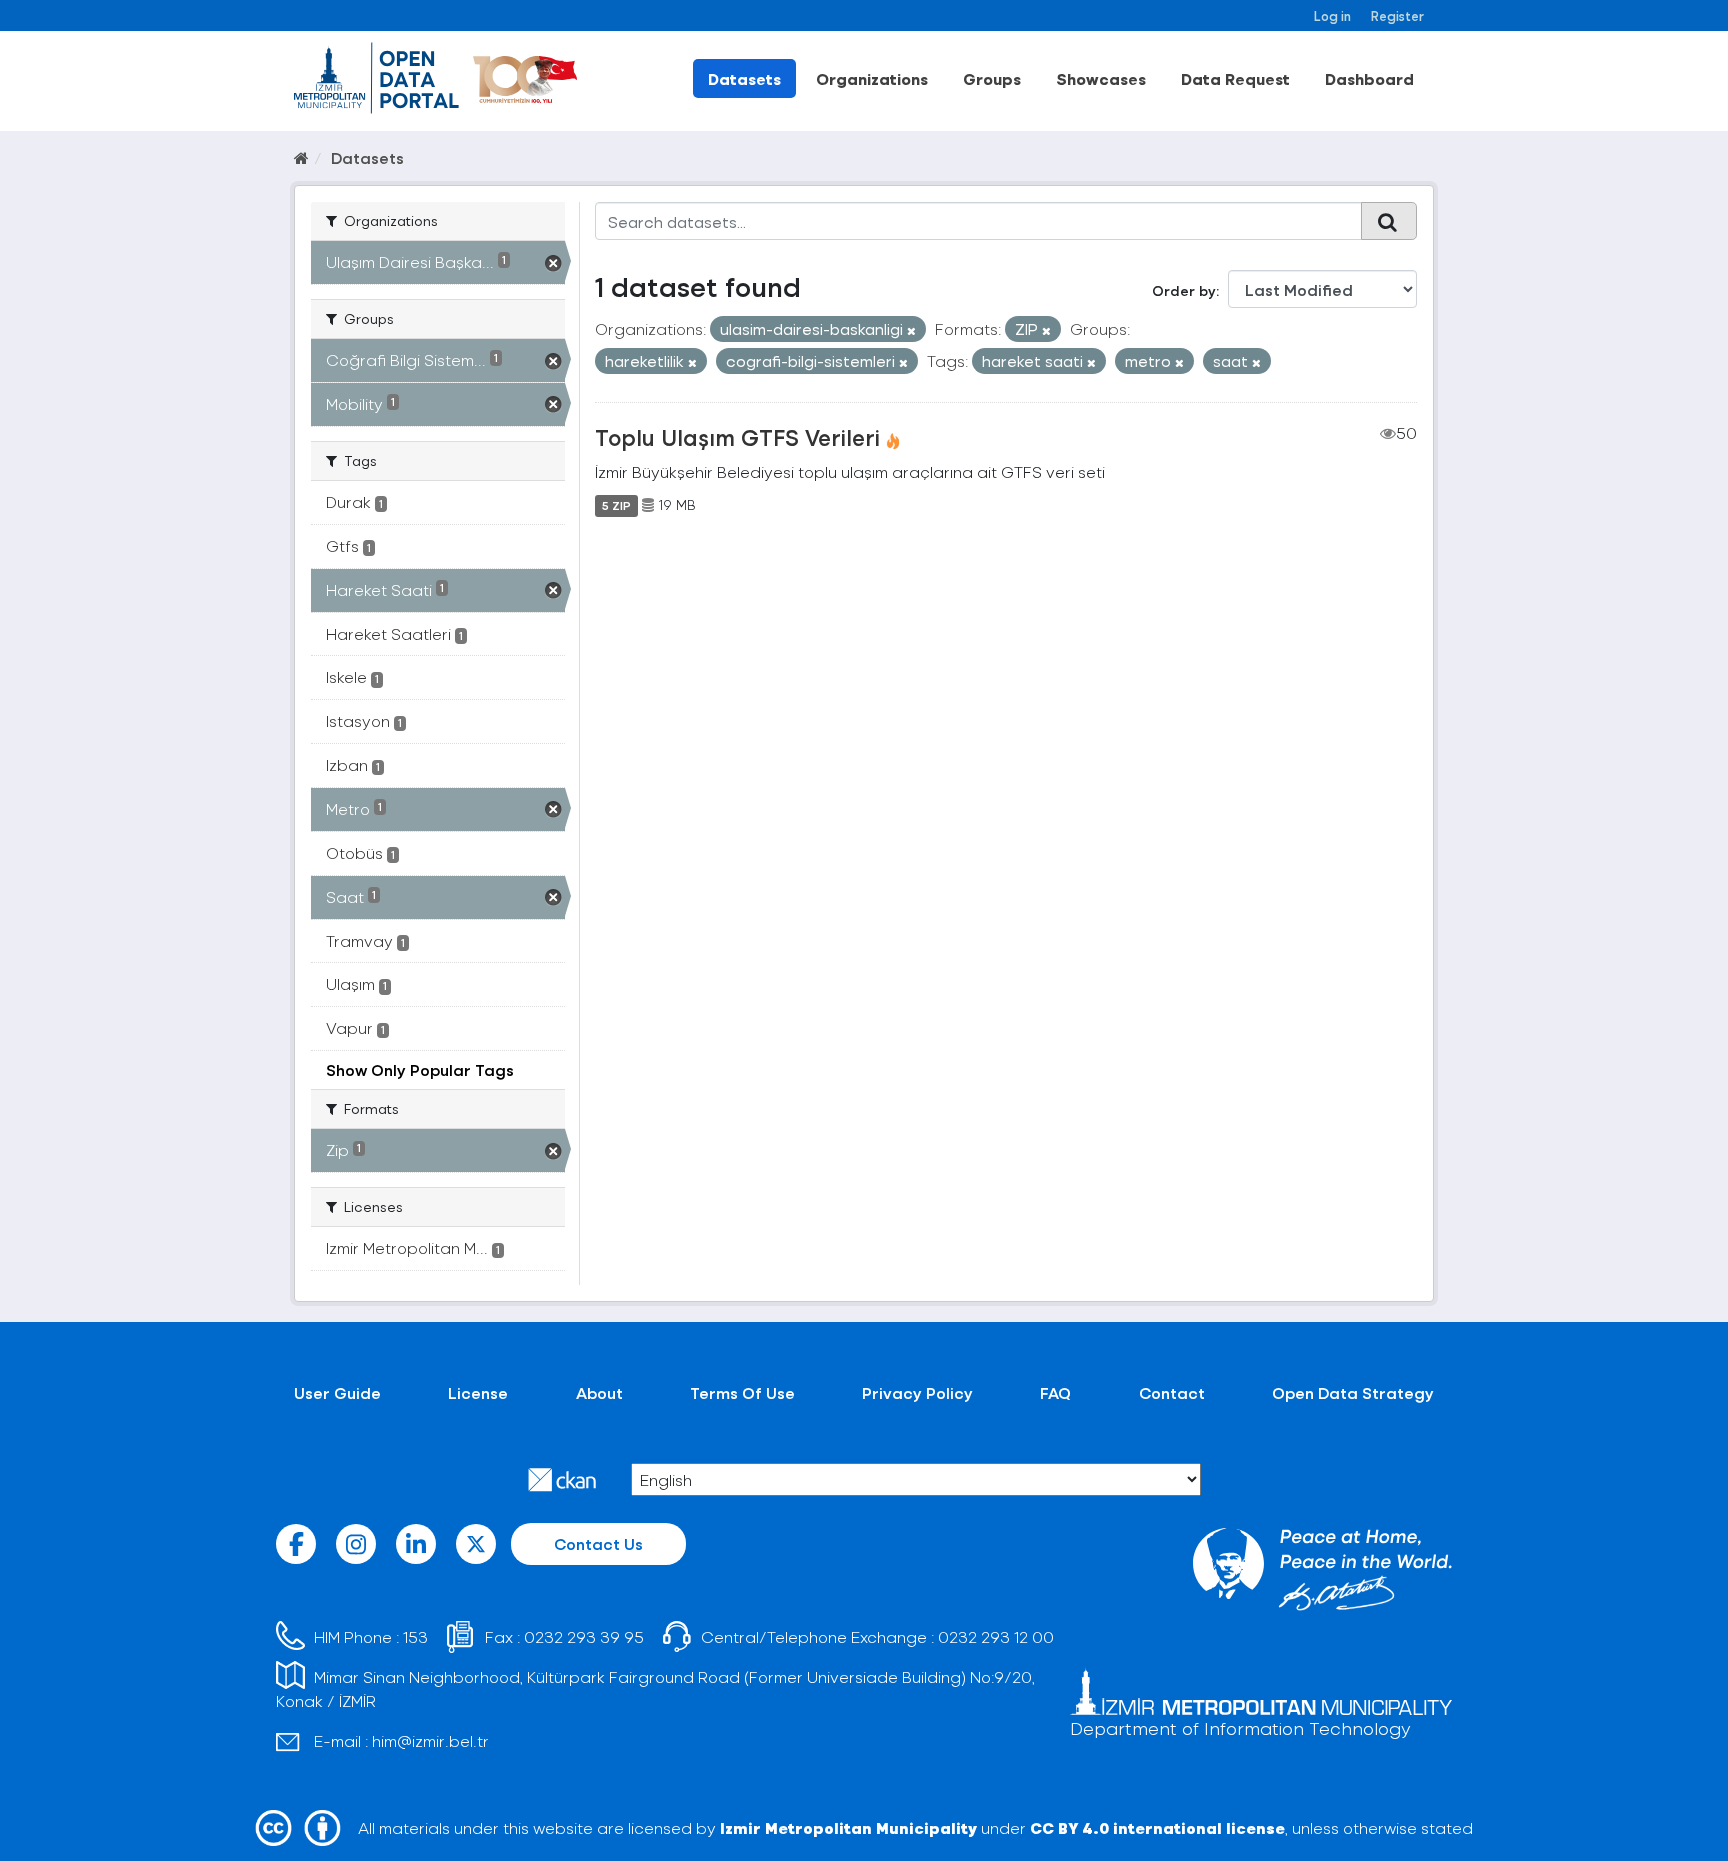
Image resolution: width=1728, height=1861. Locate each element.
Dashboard (1369, 78)
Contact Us (598, 1543)
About (599, 1392)
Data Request (1235, 78)
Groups (992, 78)
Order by (1184, 290)
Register (1397, 15)
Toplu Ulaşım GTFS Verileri (737, 437)
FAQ (1055, 1392)
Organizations (872, 78)
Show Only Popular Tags (420, 1069)
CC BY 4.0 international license (1157, 1827)
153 (415, 1636)
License (478, 1392)
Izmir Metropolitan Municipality (848, 1827)
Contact (1172, 1392)
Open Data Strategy (1353, 1392)
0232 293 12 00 (996, 1636)
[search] (1389, 221)
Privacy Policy (917, 1392)
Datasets (744, 78)
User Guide (337, 1392)
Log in (1332, 15)
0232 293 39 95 (584, 1636)
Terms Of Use (742, 1392)
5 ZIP (616, 505)
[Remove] (911, 330)
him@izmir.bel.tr (430, 1740)
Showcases (1101, 78)
